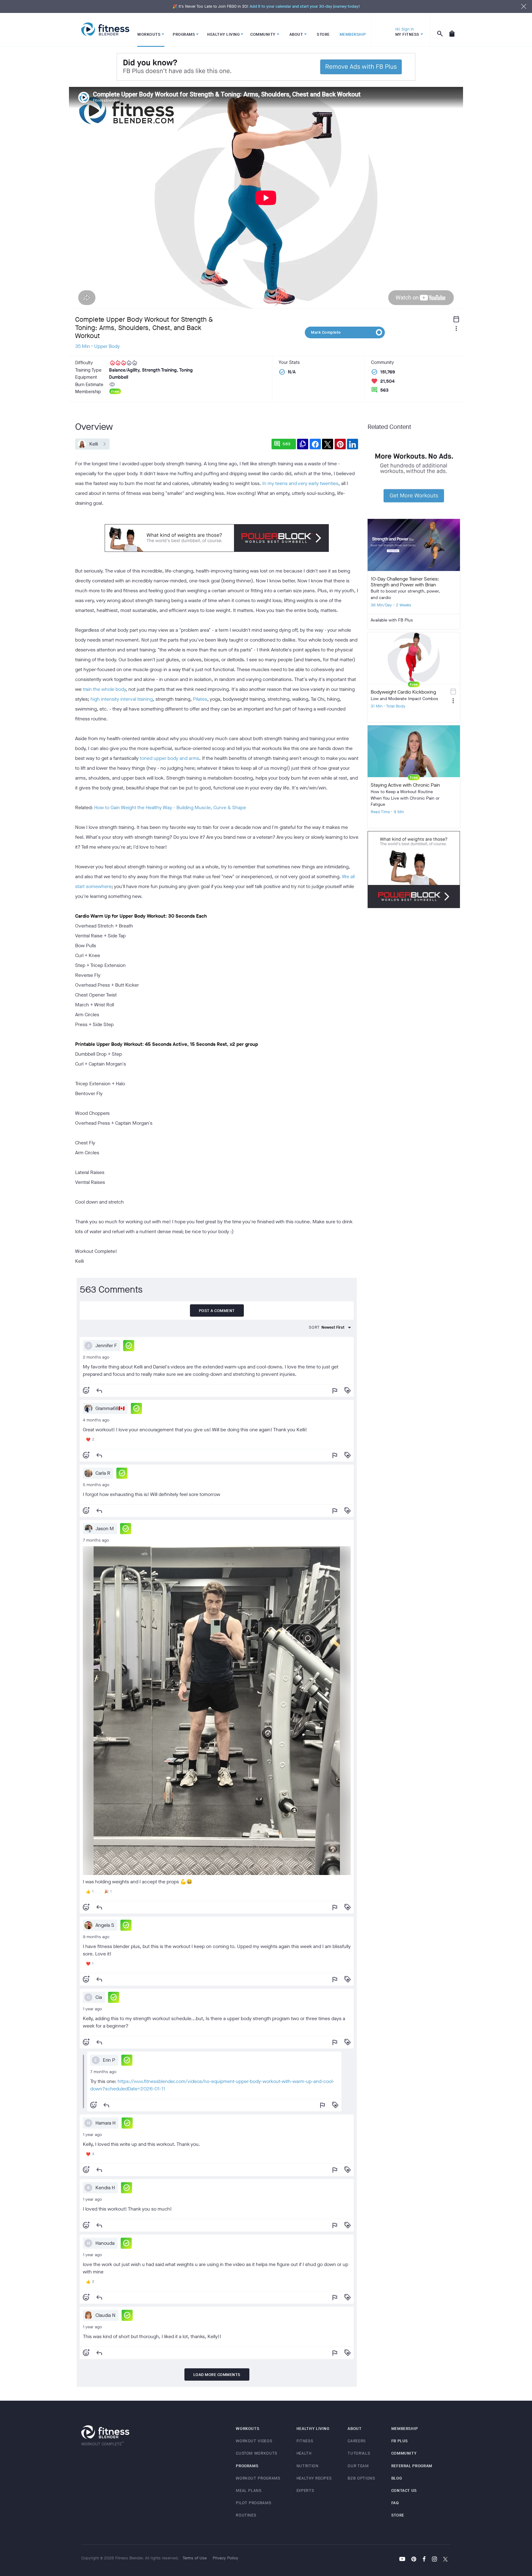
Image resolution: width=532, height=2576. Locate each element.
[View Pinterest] (414, 2560)
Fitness (305, 2441)
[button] (129, 1346)
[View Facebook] (424, 2560)
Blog (397, 2478)
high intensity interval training (122, 699)
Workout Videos (254, 2441)
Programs (247, 2466)
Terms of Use (195, 2558)
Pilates (200, 699)
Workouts (248, 2429)
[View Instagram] (434, 2560)
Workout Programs (258, 2478)
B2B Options (361, 2478)
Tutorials (359, 2453)
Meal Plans (249, 2490)
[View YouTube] (402, 2560)
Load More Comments (217, 2375)
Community (404, 2453)
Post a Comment (217, 1311)
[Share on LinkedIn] (353, 444)
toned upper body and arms (169, 758)
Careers (357, 2441)
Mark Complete (326, 332)
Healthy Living (313, 2429)
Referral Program (412, 2466)
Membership (405, 2429)
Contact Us (404, 2490)
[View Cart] (452, 30)
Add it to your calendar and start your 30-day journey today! (305, 6)
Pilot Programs (254, 2503)
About (355, 2429)
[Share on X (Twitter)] (328, 444)
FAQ (395, 2503)
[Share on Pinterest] (340, 444)
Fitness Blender (105, 29)
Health (304, 2453)
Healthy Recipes (314, 2478)
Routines (246, 2515)
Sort (314, 1327)
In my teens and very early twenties (300, 483)
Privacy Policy (226, 2558)
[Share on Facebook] (315, 444)
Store (398, 2515)
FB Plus (400, 2441)
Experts (305, 2490)
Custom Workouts (257, 2453)
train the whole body (104, 689)
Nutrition (308, 2466)
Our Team (358, 2466)
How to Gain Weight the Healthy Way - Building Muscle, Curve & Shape (170, 807)
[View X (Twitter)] (445, 2560)
